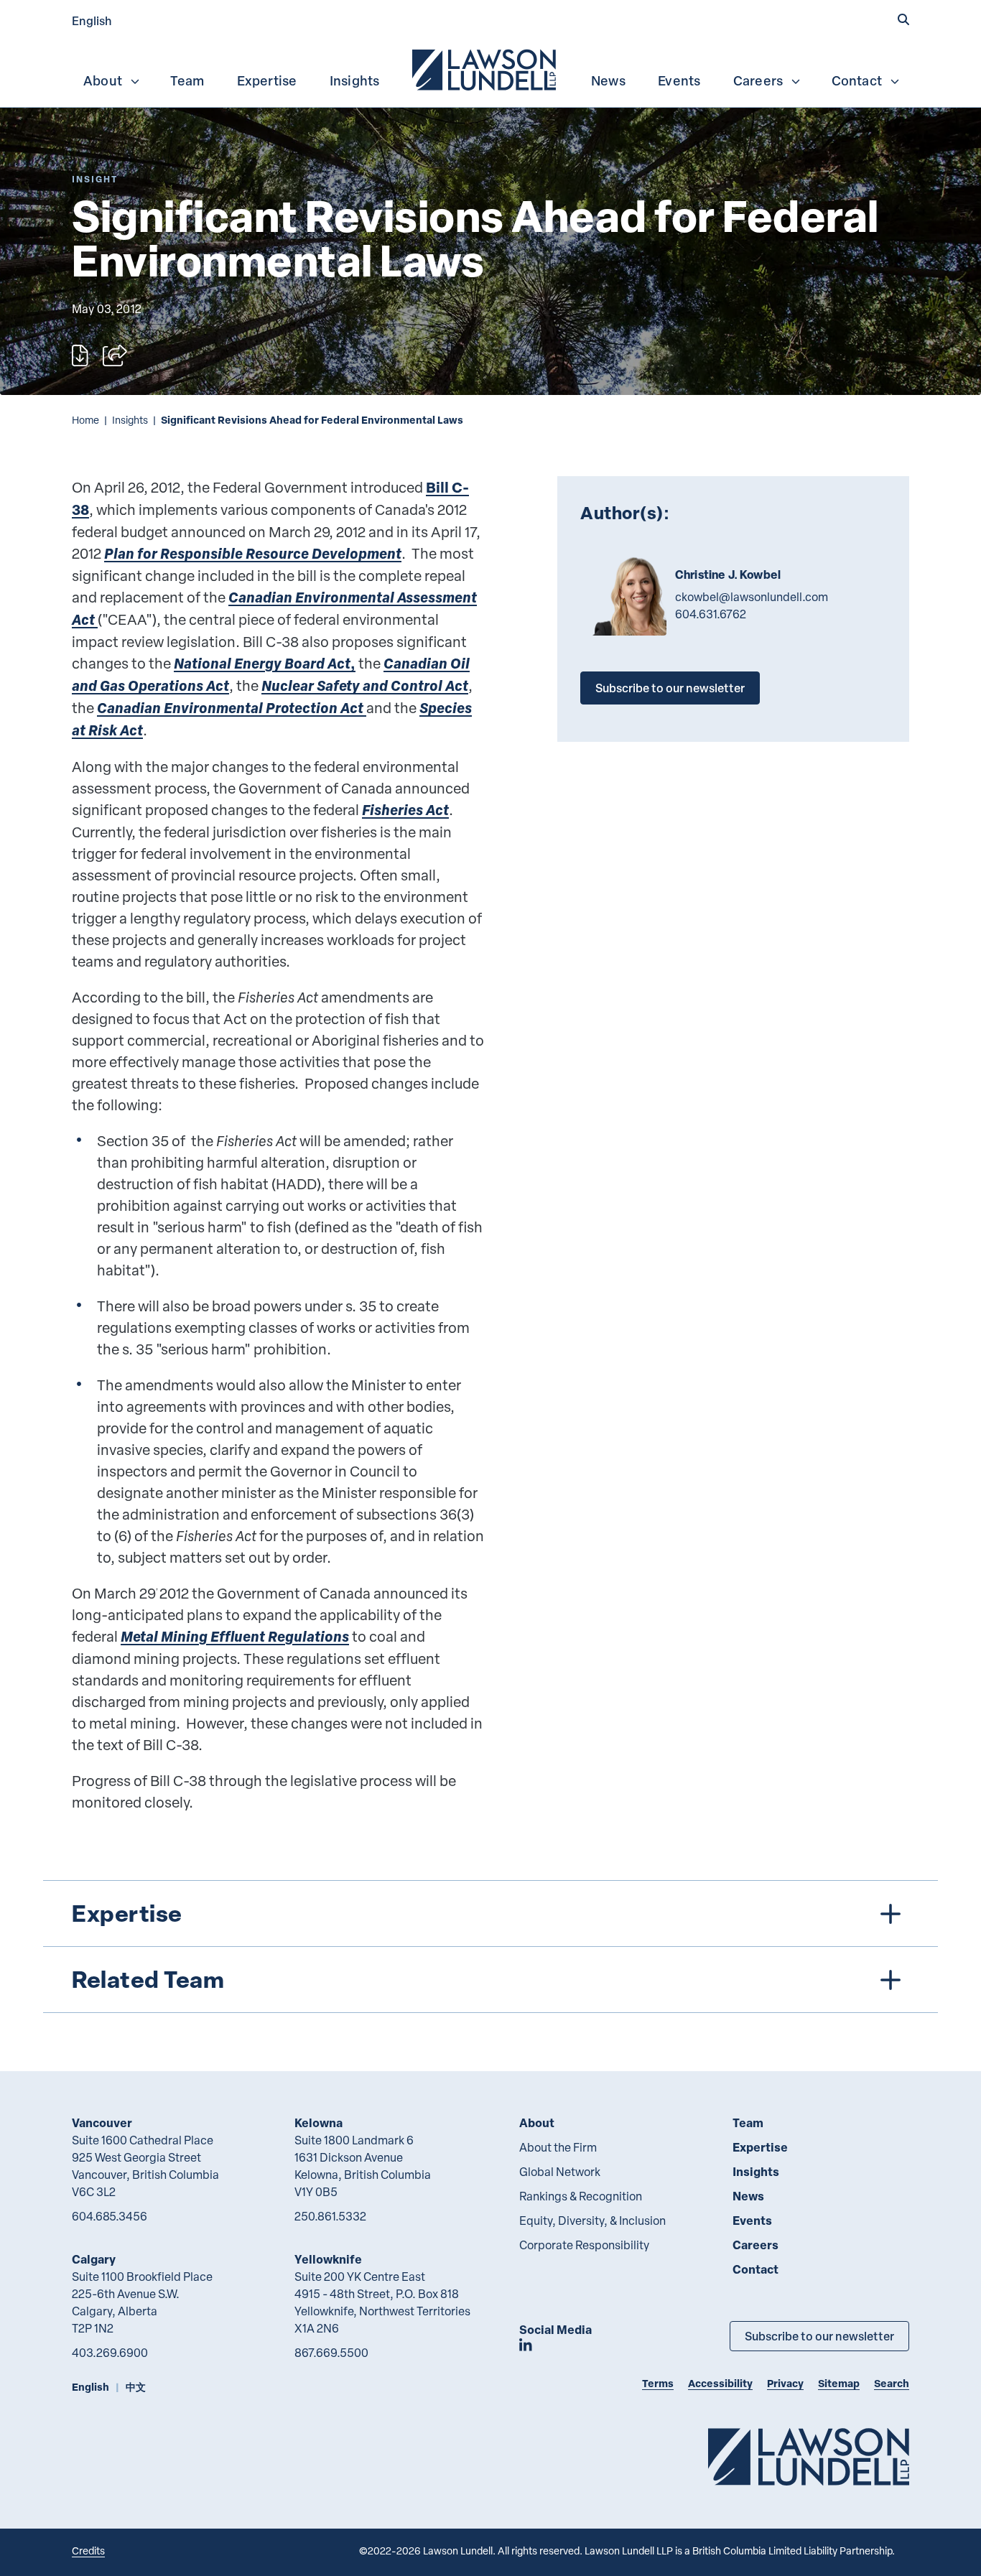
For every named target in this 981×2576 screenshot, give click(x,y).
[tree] (490, 1947)
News (608, 80)
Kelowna (319, 2122)
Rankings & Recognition (581, 2196)
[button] (903, 19)
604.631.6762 (711, 614)
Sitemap (839, 2383)
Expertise (267, 80)
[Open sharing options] (115, 355)
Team (187, 80)
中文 (136, 2387)
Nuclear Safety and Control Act (365, 685)
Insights (355, 80)
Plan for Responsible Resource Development (253, 553)
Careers (758, 80)
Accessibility (720, 2383)
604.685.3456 (110, 2216)
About (103, 80)
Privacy (785, 2383)
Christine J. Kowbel (728, 575)
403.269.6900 (110, 2353)
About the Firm (558, 2147)
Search (892, 2383)
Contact (857, 80)
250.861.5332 (330, 2216)
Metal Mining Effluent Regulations (235, 1636)
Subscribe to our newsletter (670, 688)
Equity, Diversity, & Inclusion (592, 2221)
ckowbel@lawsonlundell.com (752, 597)
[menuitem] (485, 68)
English (92, 20)
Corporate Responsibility (584, 2245)
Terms (658, 2383)
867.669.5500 (331, 2353)
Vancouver (102, 2122)
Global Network (560, 2172)
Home (85, 420)
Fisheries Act (405, 810)
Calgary (94, 2259)
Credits (88, 2551)
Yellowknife (328, 2259)
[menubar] (490, 68)
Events (679, 80)
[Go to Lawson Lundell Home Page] (809, 2456)
